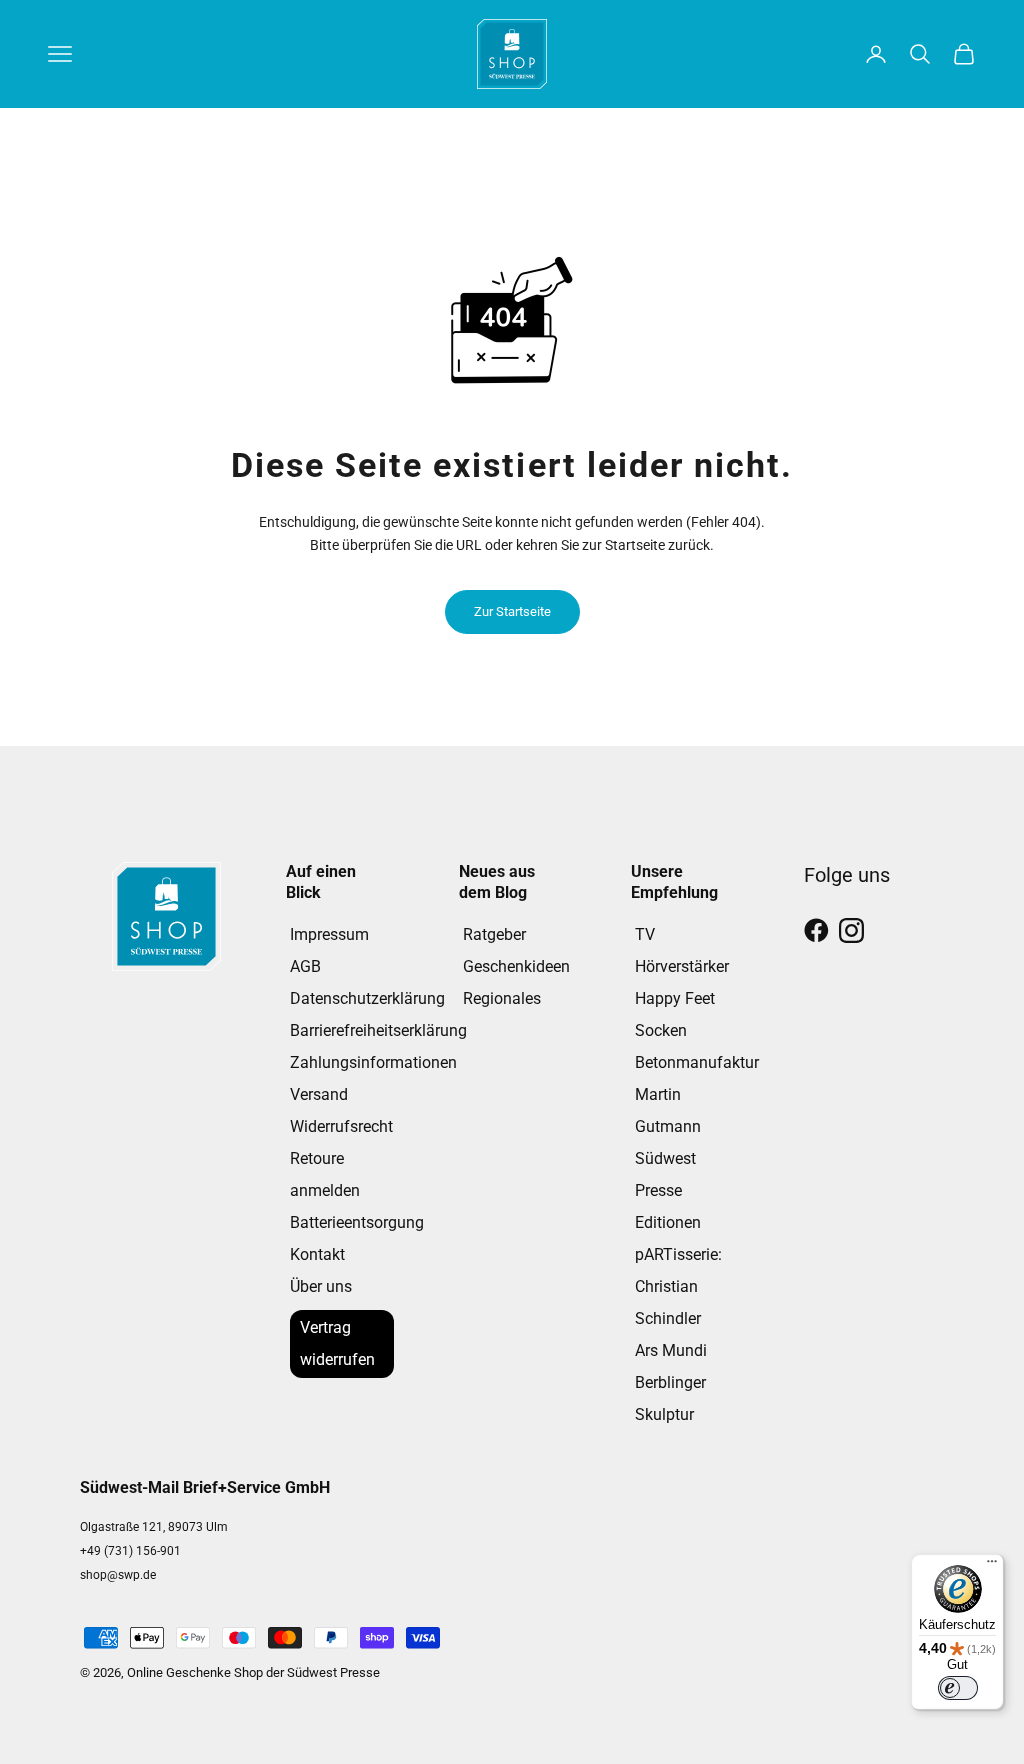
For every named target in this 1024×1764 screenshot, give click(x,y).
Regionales (502, 998)
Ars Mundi (671, 1350)
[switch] (958, 1688)
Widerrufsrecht (341, 1126)
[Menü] (992, 1566)
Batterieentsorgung (357, 1222)
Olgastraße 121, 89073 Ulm (154, 1527)
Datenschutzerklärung (367, 998)
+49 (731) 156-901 (130, 1551)
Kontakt (317, 1254)
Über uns (321, 1286)
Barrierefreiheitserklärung (378, 1030)
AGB (305, 966)
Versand (319, 1094)
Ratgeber (494, 934)
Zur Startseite (512, 611)
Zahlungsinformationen (373, 1062)
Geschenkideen (516, 966)
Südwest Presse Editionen (668, 1190)
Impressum (329, 934)
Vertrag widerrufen (337, 1343)
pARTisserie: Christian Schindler (678, 1286)
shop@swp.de (118, 1575)
